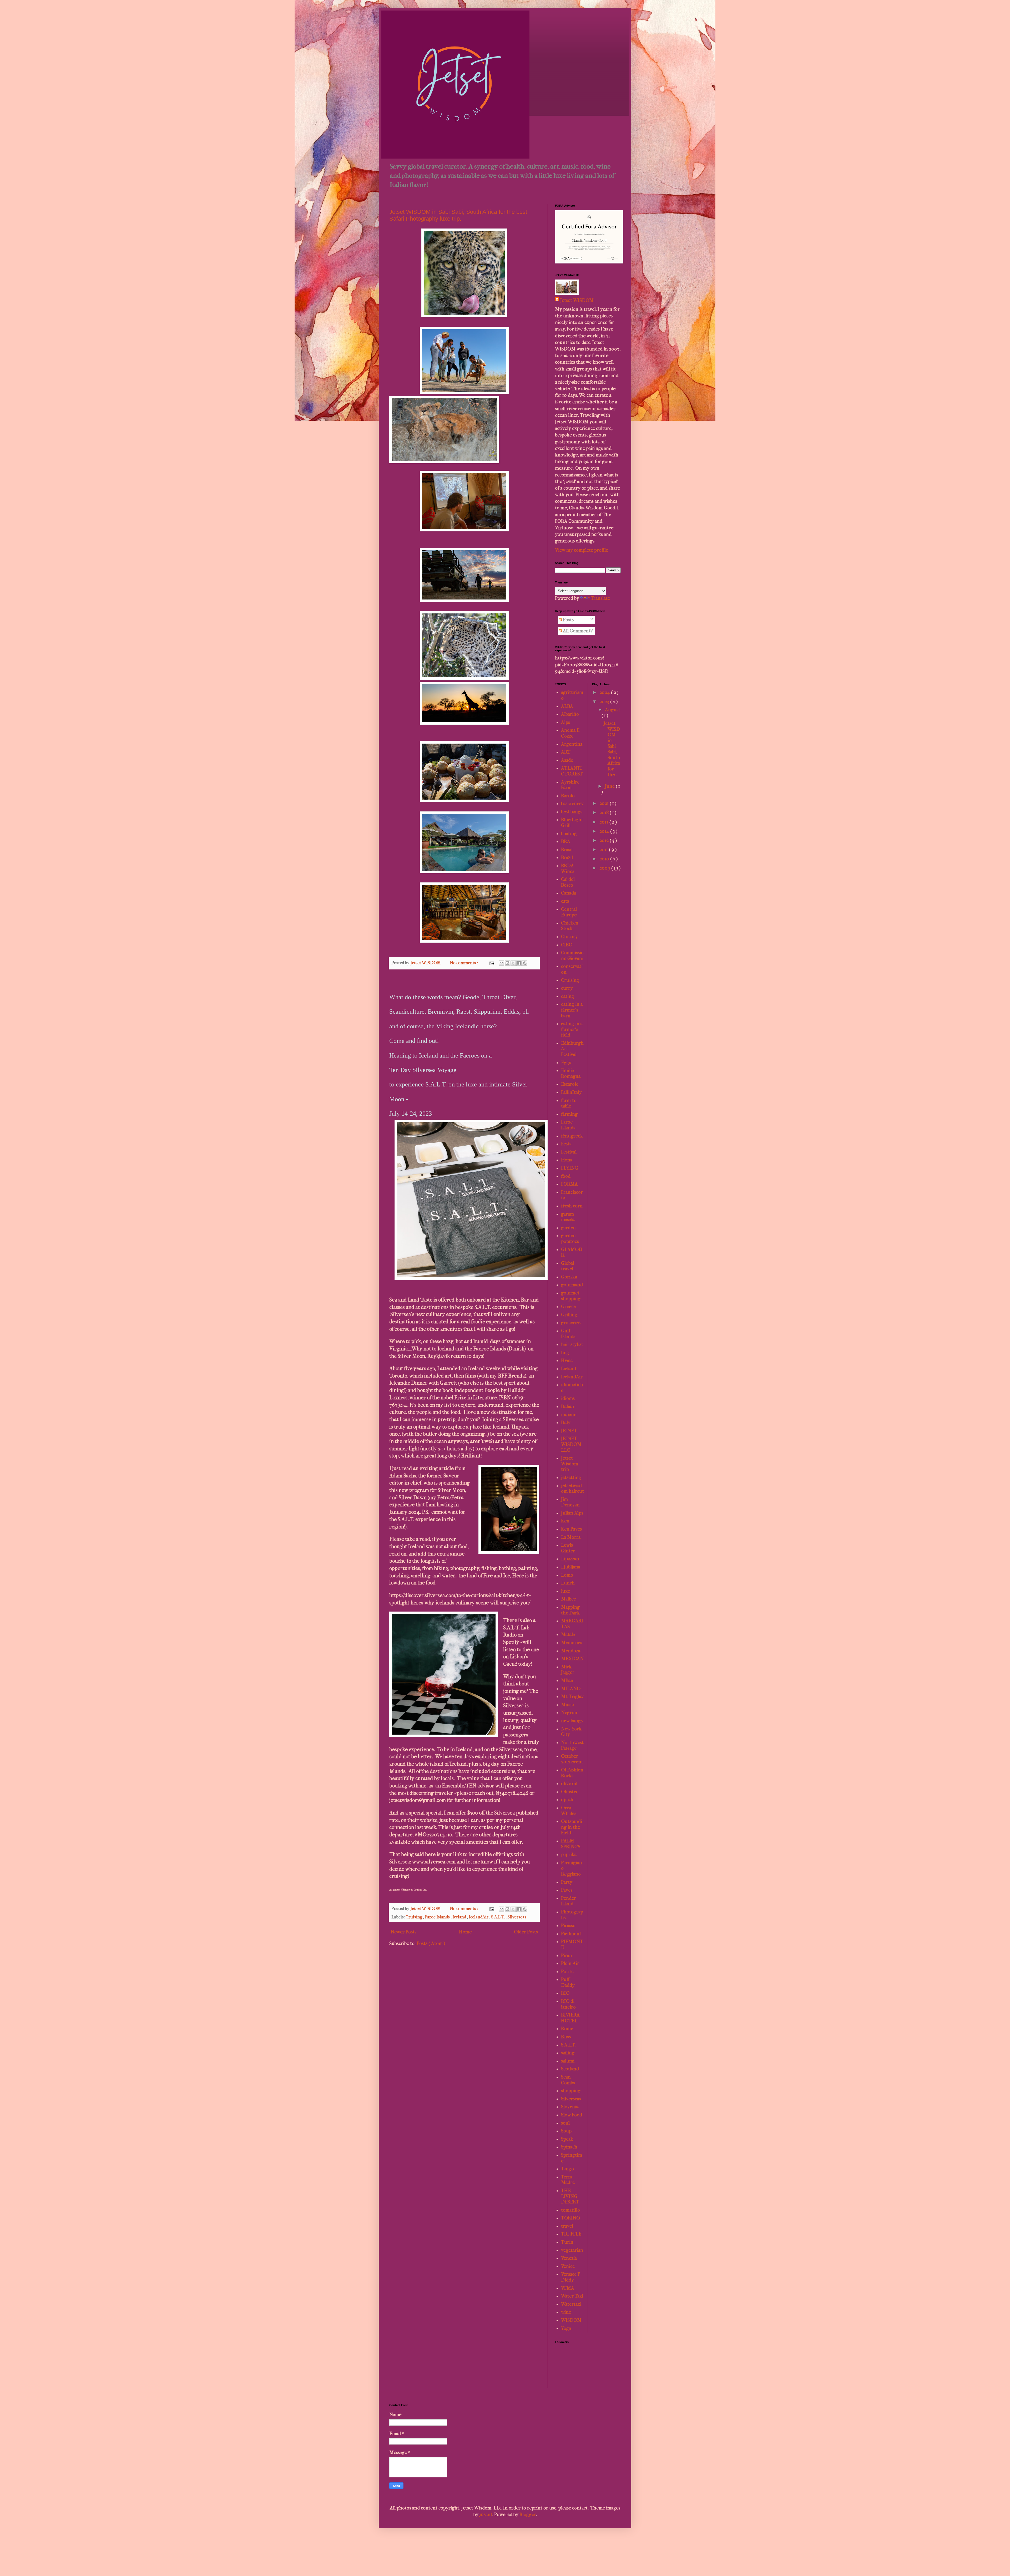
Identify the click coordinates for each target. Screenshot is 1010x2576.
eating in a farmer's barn (572, 1010)
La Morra (571, 1537)
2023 (605, 702)
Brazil (567, 858)
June (610, 786)
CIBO (567, 945)
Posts (568, 620)
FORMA (569, 1184)
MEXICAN (572, 1659)
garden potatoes (570, 1239)
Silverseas (517, 1917)
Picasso (568, 1926)
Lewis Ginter (568, 1548)
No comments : (464, 963)
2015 (604, 822)
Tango (567, 2169)
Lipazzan (570, 1559)
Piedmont (571, 1934)
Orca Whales (569, 1811)
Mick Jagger (568, 1670)
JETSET (569, 1431)
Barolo (568, 796)
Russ (566, 2037)
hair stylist (572, 1345)
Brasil (567, 850)
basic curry (572, 804)
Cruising (414, 1917)
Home (465, 1932)
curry (567, 988)
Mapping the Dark (570, 1610)
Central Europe (569, 912)
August (613, 710)
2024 (605, 692)
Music (567, 1705)
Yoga (566, 2328)
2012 (605, 840)
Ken (565, 1521)
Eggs (566, 1063)
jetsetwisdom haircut (572, 1489)
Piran (567, 1956)
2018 (605, 813)
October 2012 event (572, 1759)
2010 (605, 859)
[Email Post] (491, 963)
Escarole (570, 1084)
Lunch (568, 1583)
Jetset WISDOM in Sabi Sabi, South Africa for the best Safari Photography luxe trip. (458, 215)
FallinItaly (571, 1092)
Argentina (572, 744)
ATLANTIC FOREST (572, 771)
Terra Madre (568, 2180)
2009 (605, 868)
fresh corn (572, 1206)
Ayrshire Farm (570, 785)
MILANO (571, 1689)
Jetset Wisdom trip (570, 1464)
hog (565, 1353)
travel (567, 2226)
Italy (566, 1423)
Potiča (567, 1972)
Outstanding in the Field (572, 1827)
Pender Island (569, 1901)
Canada (569, 893)
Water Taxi (572, 2296)
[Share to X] (513, 963)
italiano (569, 1415)
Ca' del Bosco (568, 882)
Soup (566, 2131)
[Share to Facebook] (519, 963)
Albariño (570, 714)
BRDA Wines (568, 869)
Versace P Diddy (571, 2277)
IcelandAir (479, 1917)
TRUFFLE (571, 2234)
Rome (567, 2029)
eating (568, 996)
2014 (605, 831)
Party (567, 1882)
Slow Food (572, 2115)
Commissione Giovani (572, 956)
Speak (567, 2139)
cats (565, 901)
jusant (486, 2515)
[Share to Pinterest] (525, 963)
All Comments (577, 631)
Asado (567, 760)
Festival (569, 1152)
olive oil (569, 1784)
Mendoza (571, 1651)
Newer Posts (403, 1932)
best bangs (572, 812)
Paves (567, 1890)
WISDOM (571, 2320)
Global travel (568, 1266)
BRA (566, 842)
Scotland (570, 2069)
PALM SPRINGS (571, 1844)
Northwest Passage (572, 1746)
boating (569, 834)
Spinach (569, 2147)
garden (568, 1228)
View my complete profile (582, 550)
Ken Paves (571, 1529)
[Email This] (502, 963)
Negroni (570, 1713)
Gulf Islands (568, 1334)
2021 (605, 803)
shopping (571, 2091)
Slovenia (570, 2107)
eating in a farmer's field (572, 1029)
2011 (604, 850)
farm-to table (569, 1103)
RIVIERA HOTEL (570, 2018)
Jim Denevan (570, 1502)
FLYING (570, 1168)
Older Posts (526, 1932)
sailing (568, 2053)
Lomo (567, 1575)
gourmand (572, 1285)
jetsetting (571, 1478)
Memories (572, 1643)
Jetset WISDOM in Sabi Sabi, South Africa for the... (612, 749)
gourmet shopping (571, 1296)
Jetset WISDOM (577, 300)
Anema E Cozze (570, 733)
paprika (569, 1855)
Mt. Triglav (572, 1697)
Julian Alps (572, 1513)
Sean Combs (568, 2080)
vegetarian (572, 2250)
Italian (568, 1407)
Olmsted (570, 1792)
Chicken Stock (570, 926)
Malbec (568, 1599)
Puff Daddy (568, 1982)
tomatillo (570, 2210)
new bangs (572, 1721)
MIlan (567, 1681)
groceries (571, 1323)
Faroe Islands (438, 1917)
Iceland (460, 1917)
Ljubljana (571, 1567)
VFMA (568, 2288)
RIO (565, 1993)
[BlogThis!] (507, 963)
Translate (600, 598)
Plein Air (570, 1963)
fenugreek (572, 1136)
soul (565, 2123)
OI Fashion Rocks (572, 1773)
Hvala (567, 1361)
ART (566, 752)
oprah (567, 1800)
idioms (568, 1398)
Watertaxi (571, 2304)
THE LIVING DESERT (570, 2196)
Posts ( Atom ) (431, 1944)
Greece (568, 1307)
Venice (568, 2266)
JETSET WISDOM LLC (571, 1444)
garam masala (568, 1217)
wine (566, 2312)
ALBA (567, 706)
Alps (565, 722)
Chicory (569, 937)
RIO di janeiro (568, 2004)
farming (569, 1114)
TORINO (570, 2218)
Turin (567, 2242)
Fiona (567, 1160)
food (566, 1176)
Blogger (528, 2515)
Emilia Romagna (571, 1073)
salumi (568, 2061)
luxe (565, 1591)
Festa (566, 1144)
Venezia (569, 2258)
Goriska (569, 1277)
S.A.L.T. (498, 1917)
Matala (568, 1635)
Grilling (569, 1315)
